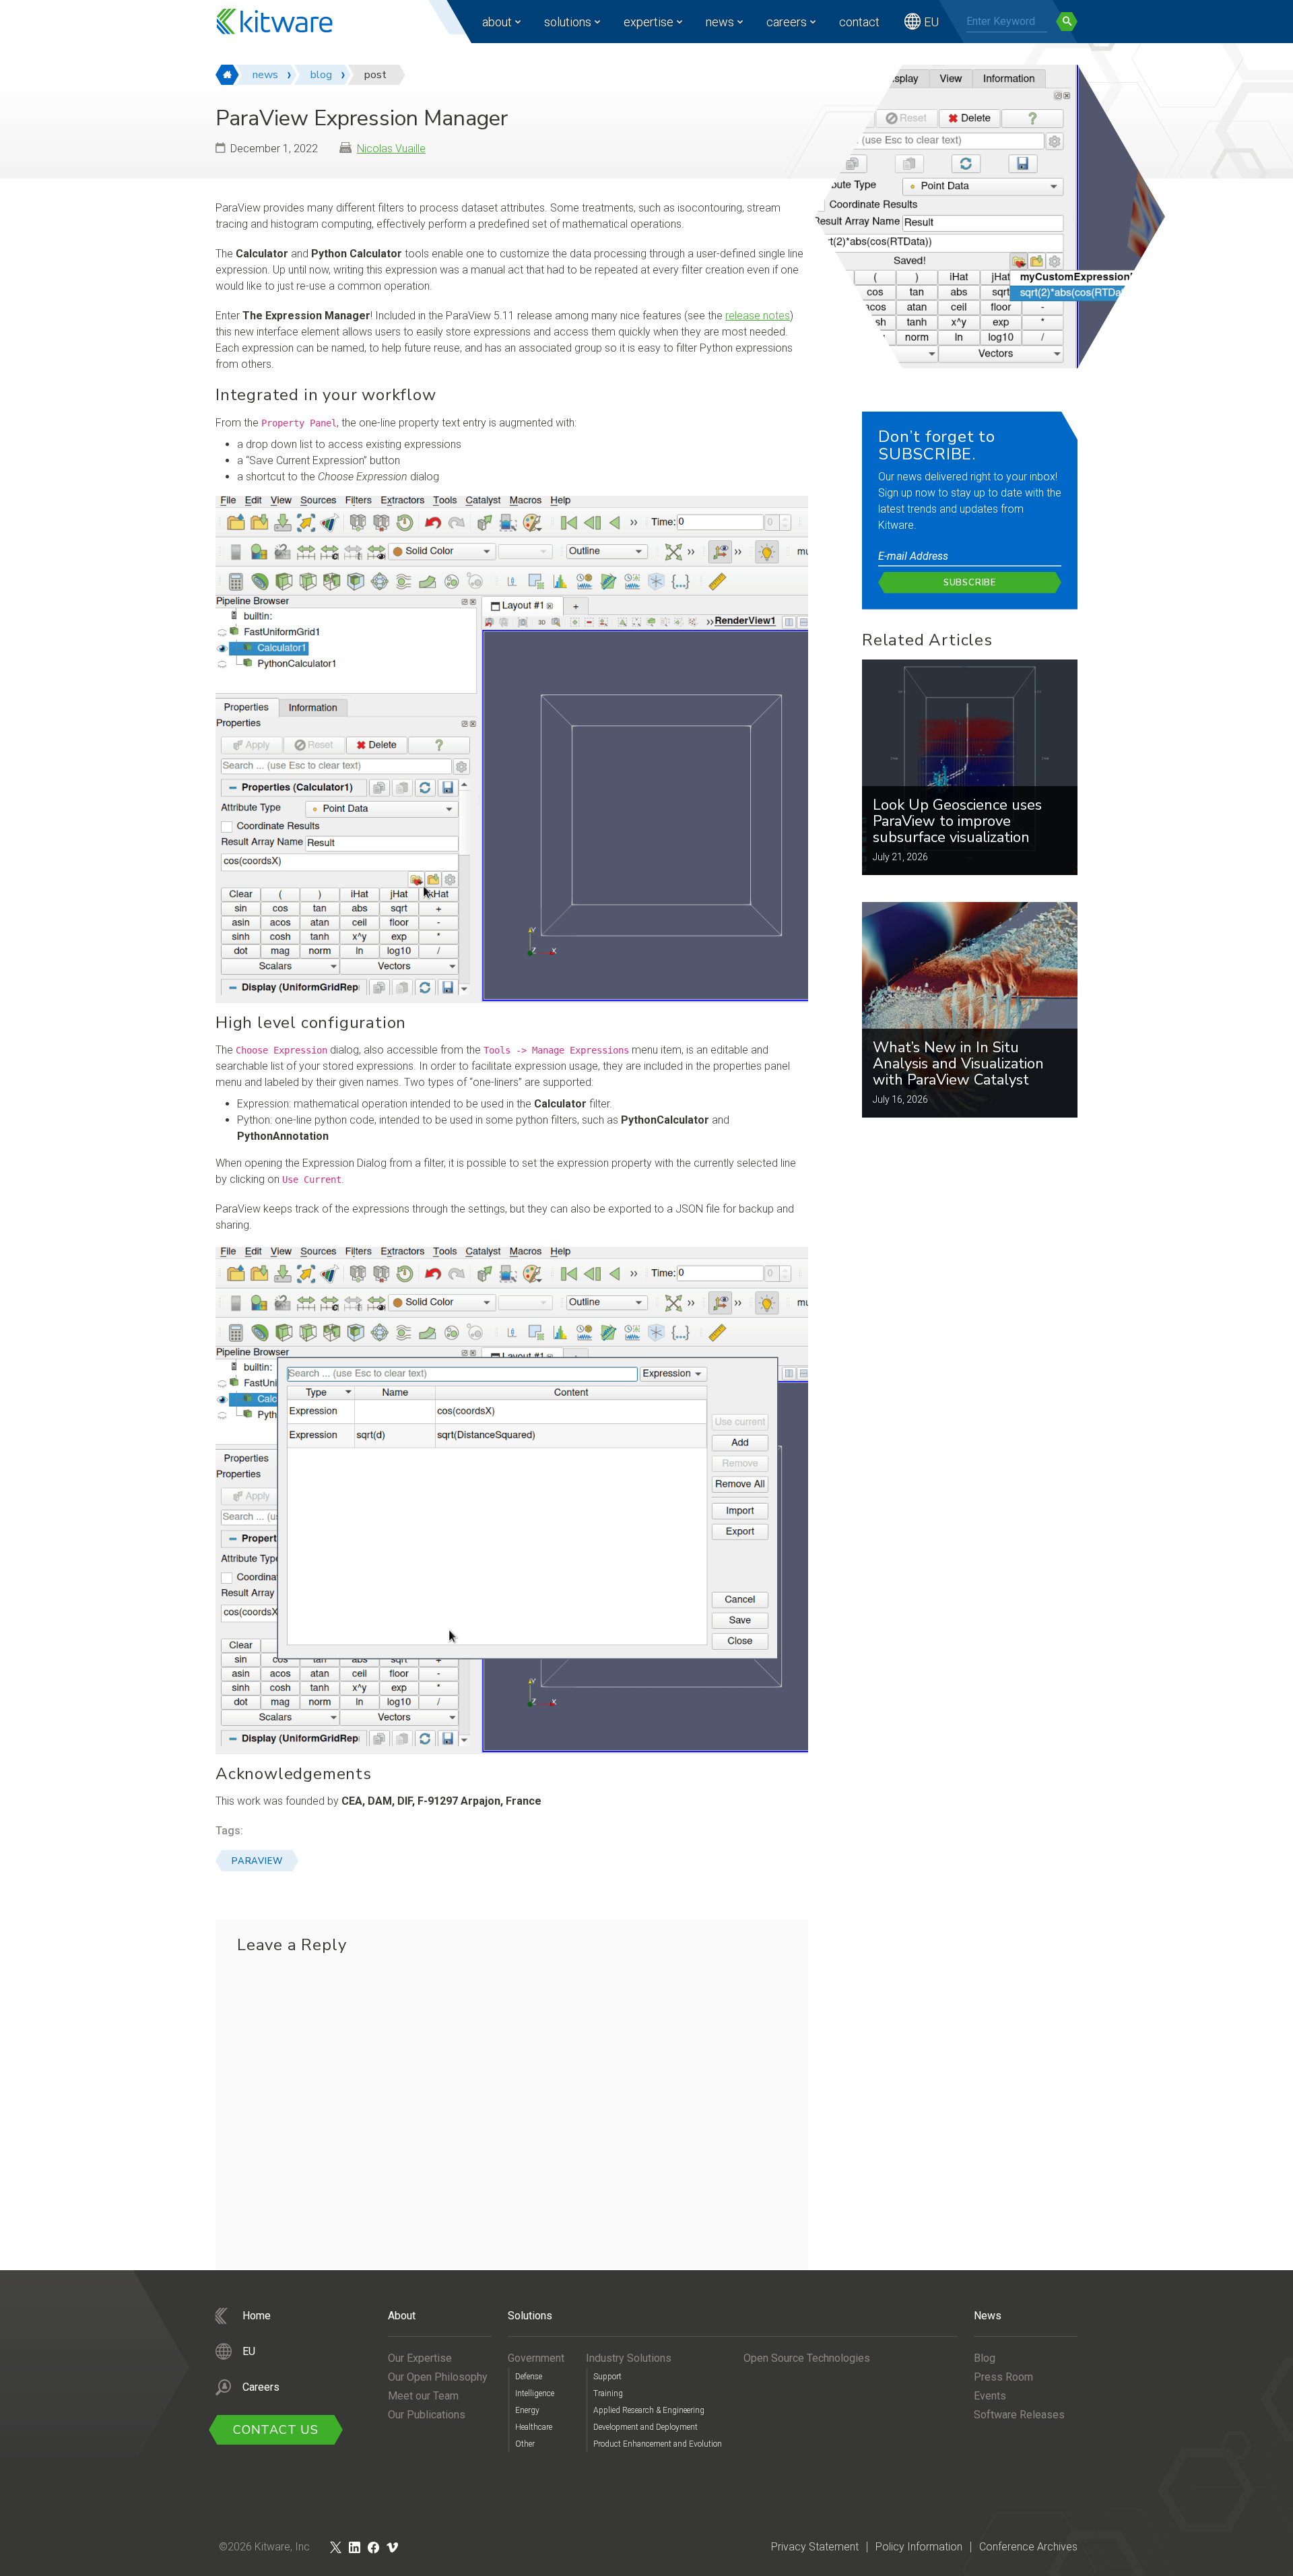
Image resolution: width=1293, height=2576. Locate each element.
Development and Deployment (645, 2427)
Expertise (649, 22)
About (497, 22)
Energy (527, 2410)
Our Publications (427, 2415)
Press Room (1003, 2377)
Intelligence (535, 2393)
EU (931, 22)
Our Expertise (420, 2358)
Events (990, 2396)
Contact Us (276, 2430)
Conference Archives (1028, 2547)
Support (607, 2377)
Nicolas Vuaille (391, 149)
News (720, 22)
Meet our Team (423, 2396)
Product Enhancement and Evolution (658, 2444)
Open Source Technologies (807, 2358)
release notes (758, 316)
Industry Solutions (629, 2358)
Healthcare (534, 2427)
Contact (859, 22)
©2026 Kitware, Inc (264, 2547)
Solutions (568, 22)
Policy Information (919, 2547)
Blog (985, 2358)
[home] (227, 75)
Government (536, 2358)
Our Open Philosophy (438, 2377)
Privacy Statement (815, 2547)
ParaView (257, 1861)
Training (608, 2393)
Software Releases (1019, 2415)
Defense (529, 2377)
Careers (787, 22)
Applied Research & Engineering (649, 2410)
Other (525, 2444)
